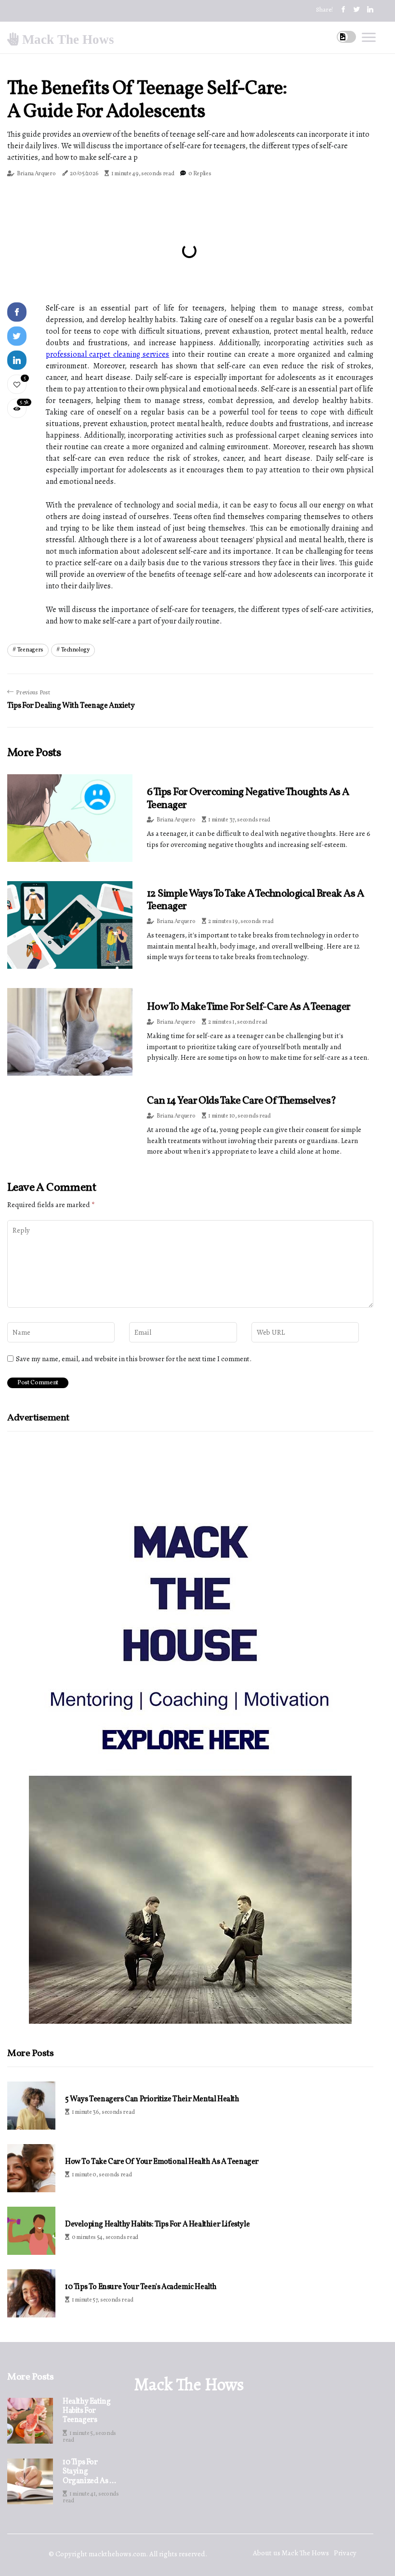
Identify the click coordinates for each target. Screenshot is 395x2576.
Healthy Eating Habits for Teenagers (86, 2411)
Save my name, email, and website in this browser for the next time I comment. (134, 1359)
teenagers (30, 650)
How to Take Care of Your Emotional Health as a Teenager (162, 2162)
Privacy (345, 2553)
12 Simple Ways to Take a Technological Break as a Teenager (255, 900)
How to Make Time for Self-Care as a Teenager (249, 1007)
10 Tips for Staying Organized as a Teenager (88, 2472)
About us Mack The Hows (291, 2553)
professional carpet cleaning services (107, 354)
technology (75, 650)
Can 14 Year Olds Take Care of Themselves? (241, 1101)
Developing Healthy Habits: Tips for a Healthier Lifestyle (157, 2225)
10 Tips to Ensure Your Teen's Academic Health (141, 2287)
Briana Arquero (36, 174)
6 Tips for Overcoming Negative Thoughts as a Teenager (248, 799)
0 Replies (200, 174)
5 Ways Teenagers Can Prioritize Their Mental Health (152, 2100)
